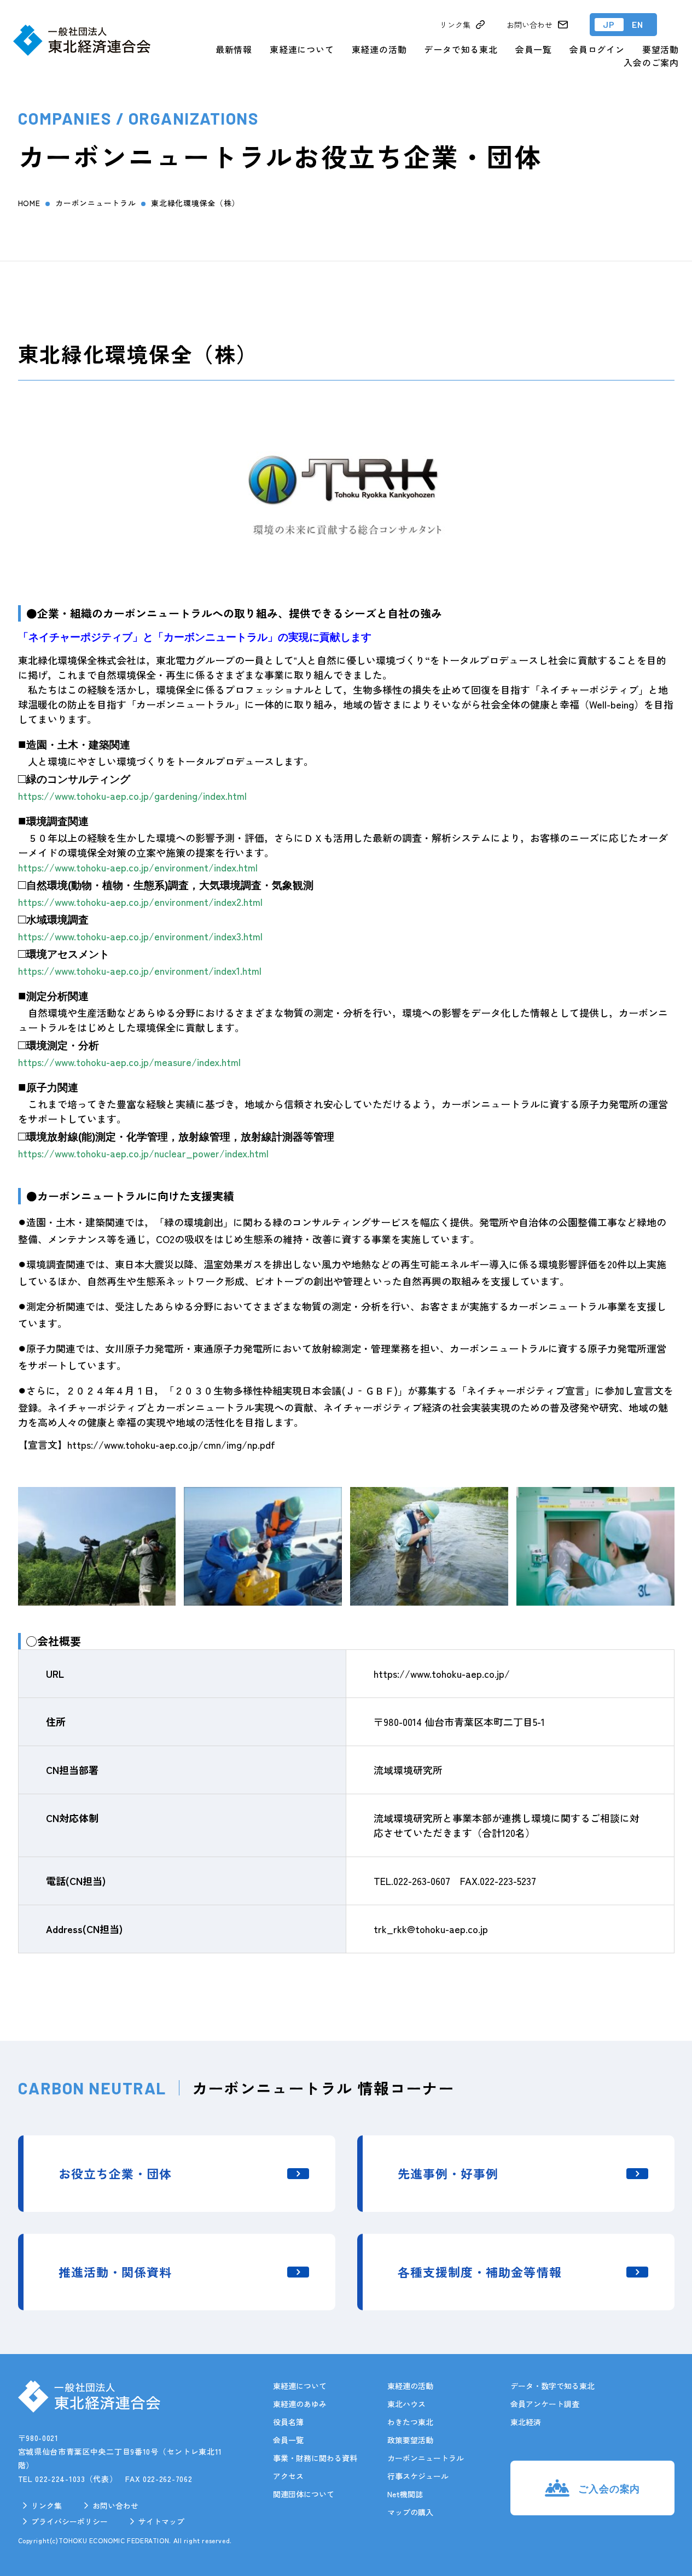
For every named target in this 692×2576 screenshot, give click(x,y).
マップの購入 (410, 2512)
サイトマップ (161, 2521)
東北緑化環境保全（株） (195, 203)
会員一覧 (534, 49)
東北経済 (526, 2422)
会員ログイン (597, 49)
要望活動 (661, 49)
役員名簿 (288, 2422)
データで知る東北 (461, 49)
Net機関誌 (405, 2494)
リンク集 (46, 2505)
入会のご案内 (651, 62)
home (29, 203)
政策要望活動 (410, 2440)
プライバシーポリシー (69, 2521)
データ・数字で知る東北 (553, 2386)
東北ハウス (406, 2404)
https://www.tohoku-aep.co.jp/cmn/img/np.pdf (171, 1444)
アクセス (288, 2476)
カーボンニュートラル (95, 203)
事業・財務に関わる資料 (315, 2458)
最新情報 (234, 49)
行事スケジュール (418, 2476)
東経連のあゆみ (300, 2404)
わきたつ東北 (410, 2422)
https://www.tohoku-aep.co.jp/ (442, 1673)
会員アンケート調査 (545, 2404)
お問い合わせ (115, 2505)
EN (638, 24)
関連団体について (304, 2494)
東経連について (302, 49)
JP (609, 24)
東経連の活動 (379, 49)
